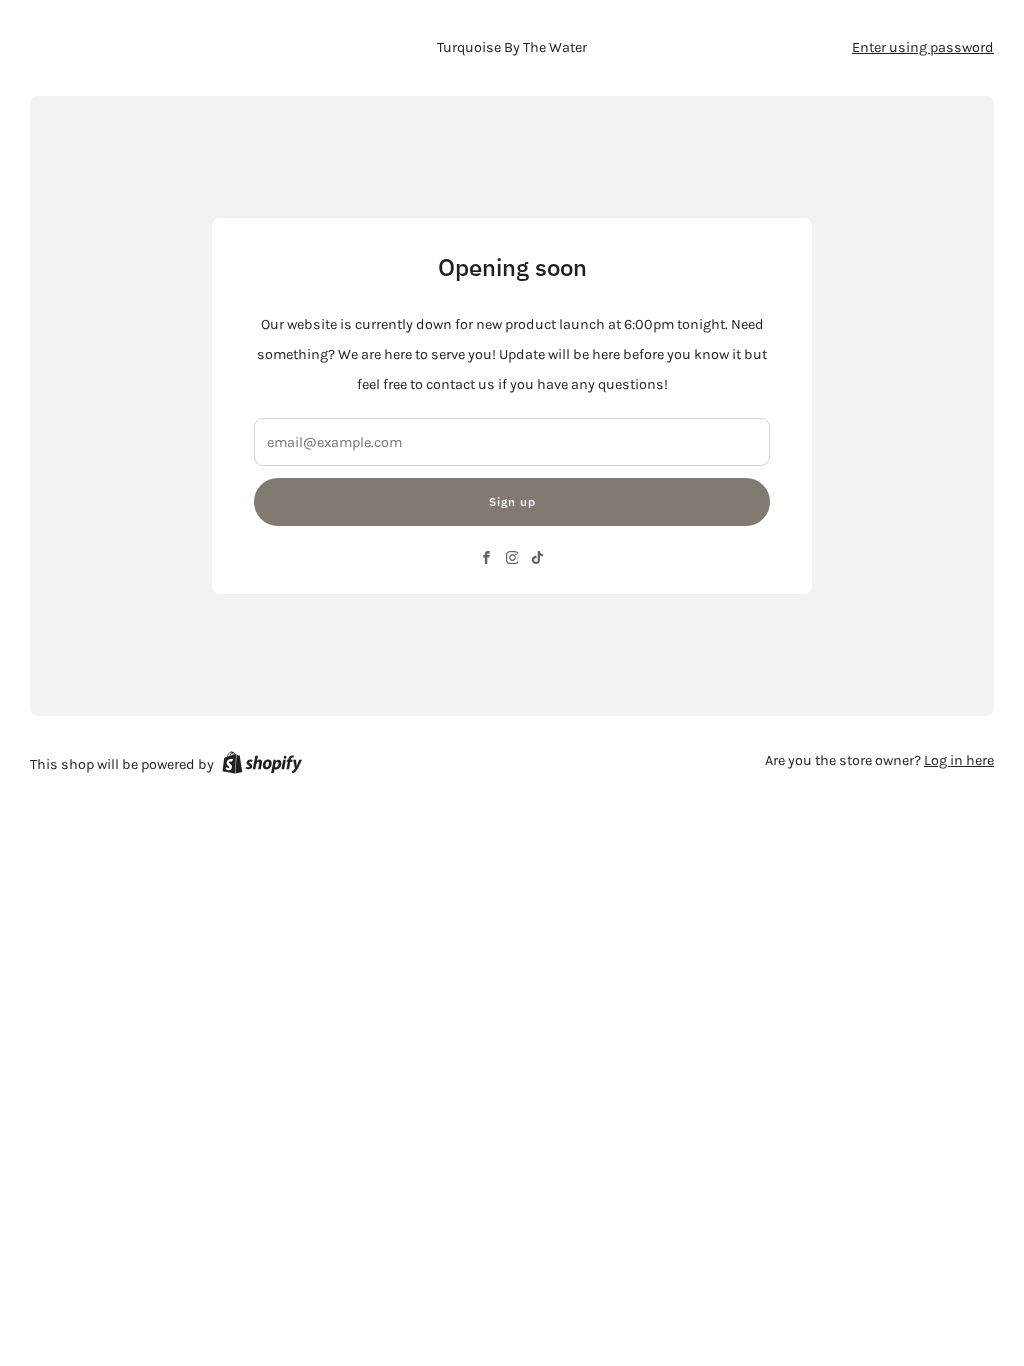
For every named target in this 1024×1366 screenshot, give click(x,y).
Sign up (512, 501)
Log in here (959, 760)
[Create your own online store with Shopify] (262, 766)
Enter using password (923, 47)
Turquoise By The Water (512, 47)
